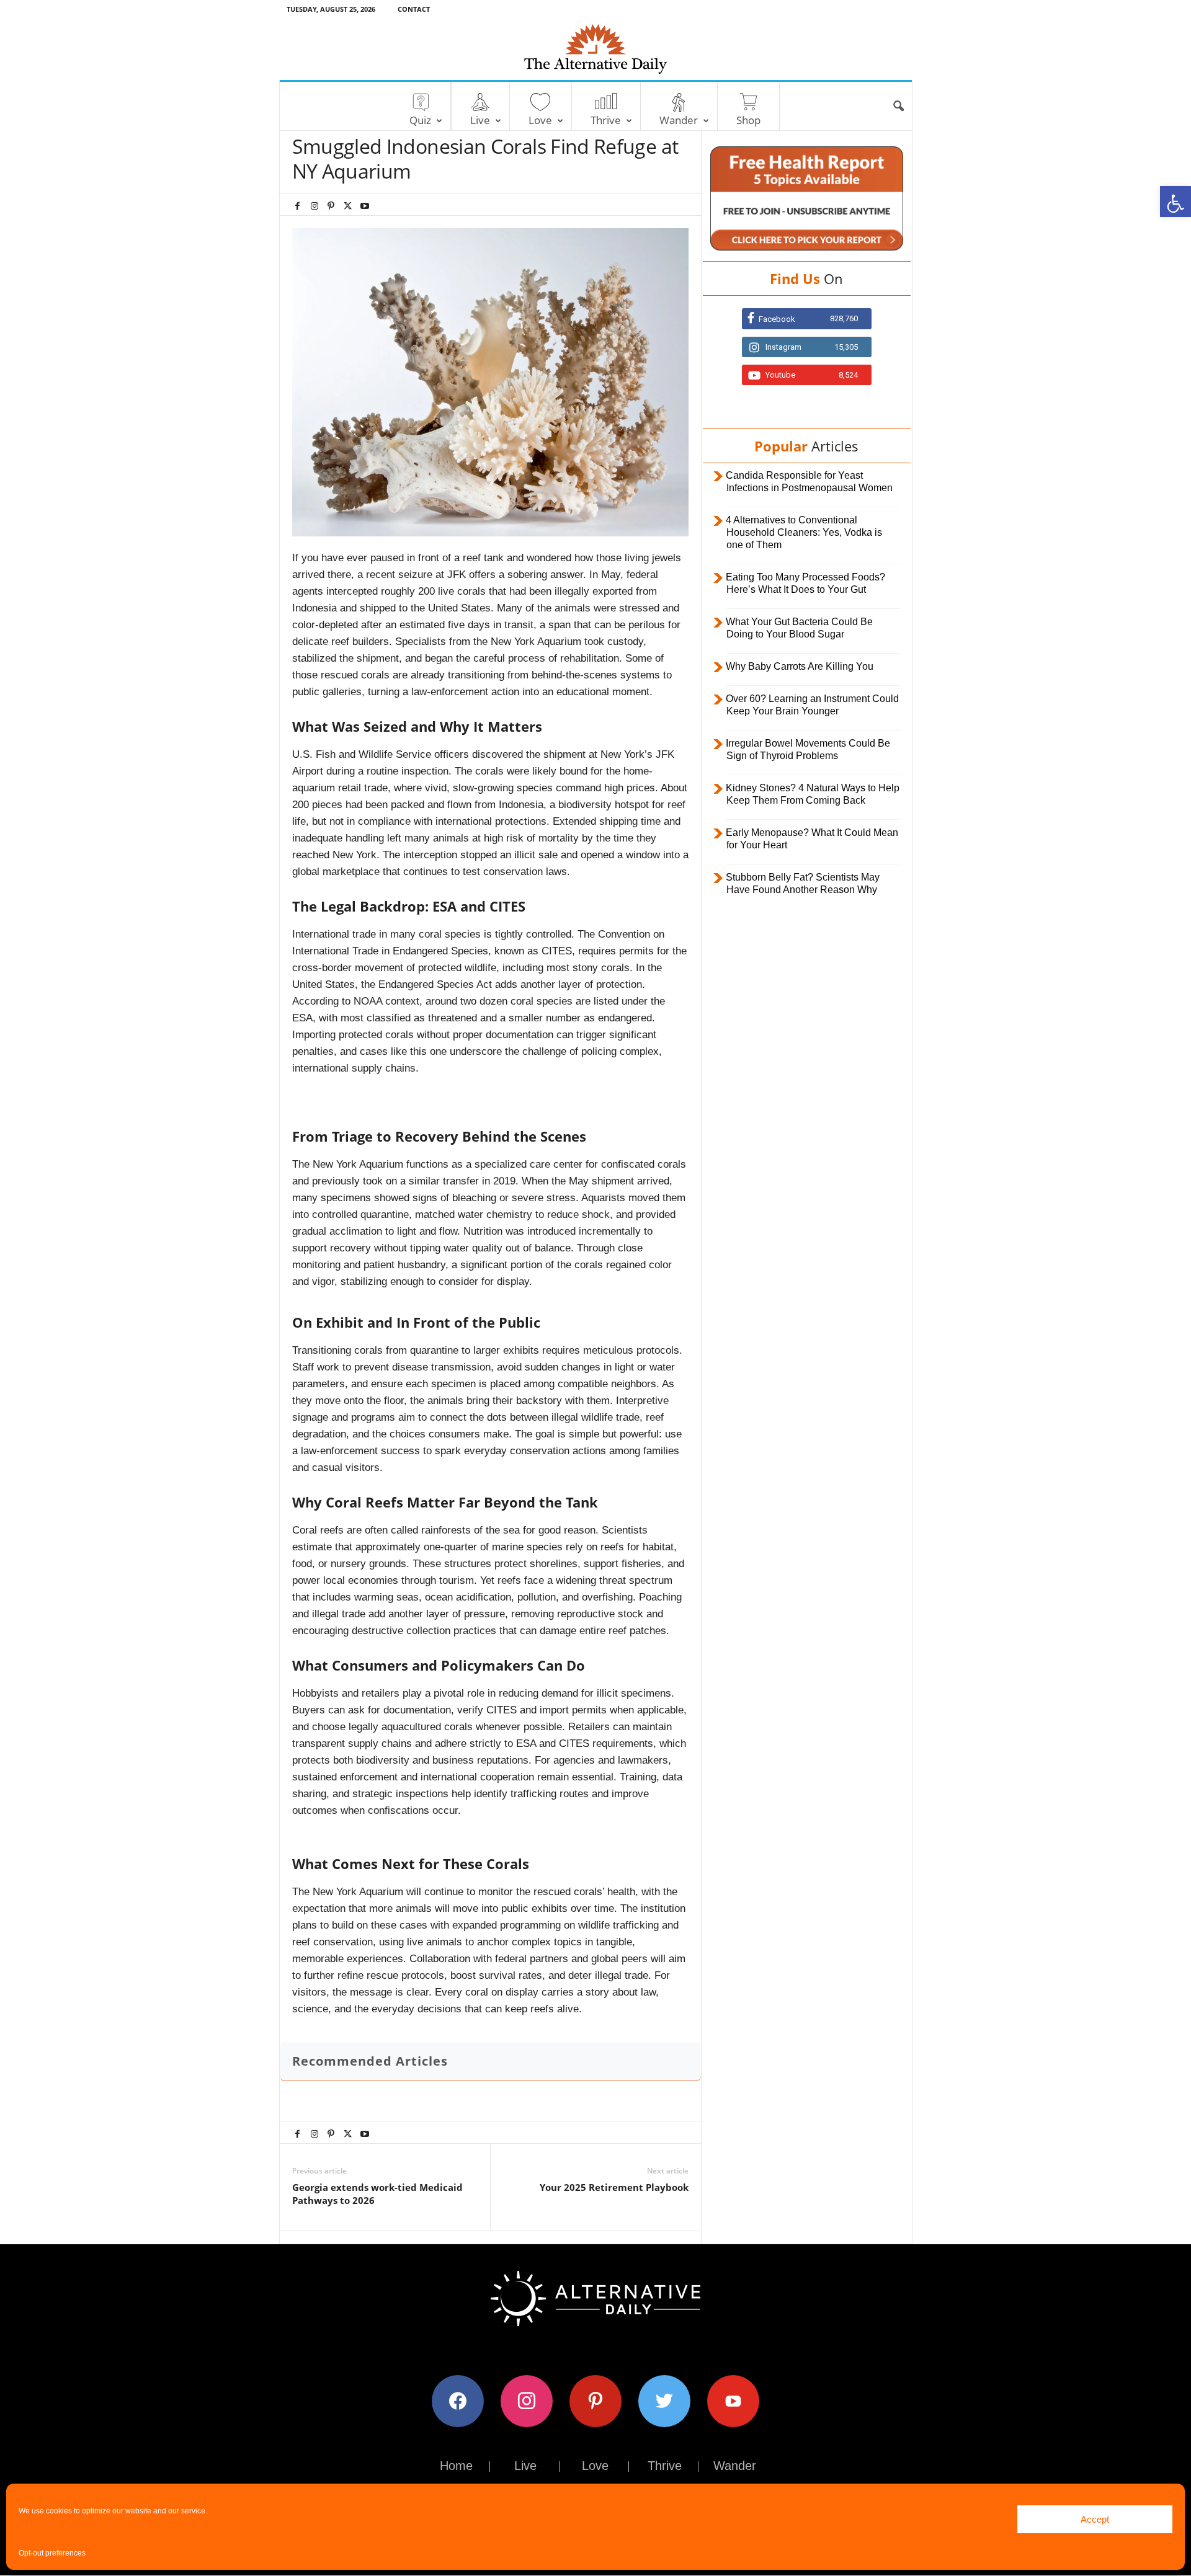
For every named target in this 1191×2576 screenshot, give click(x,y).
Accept (1095, 2519)
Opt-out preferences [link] (52, 2553)
